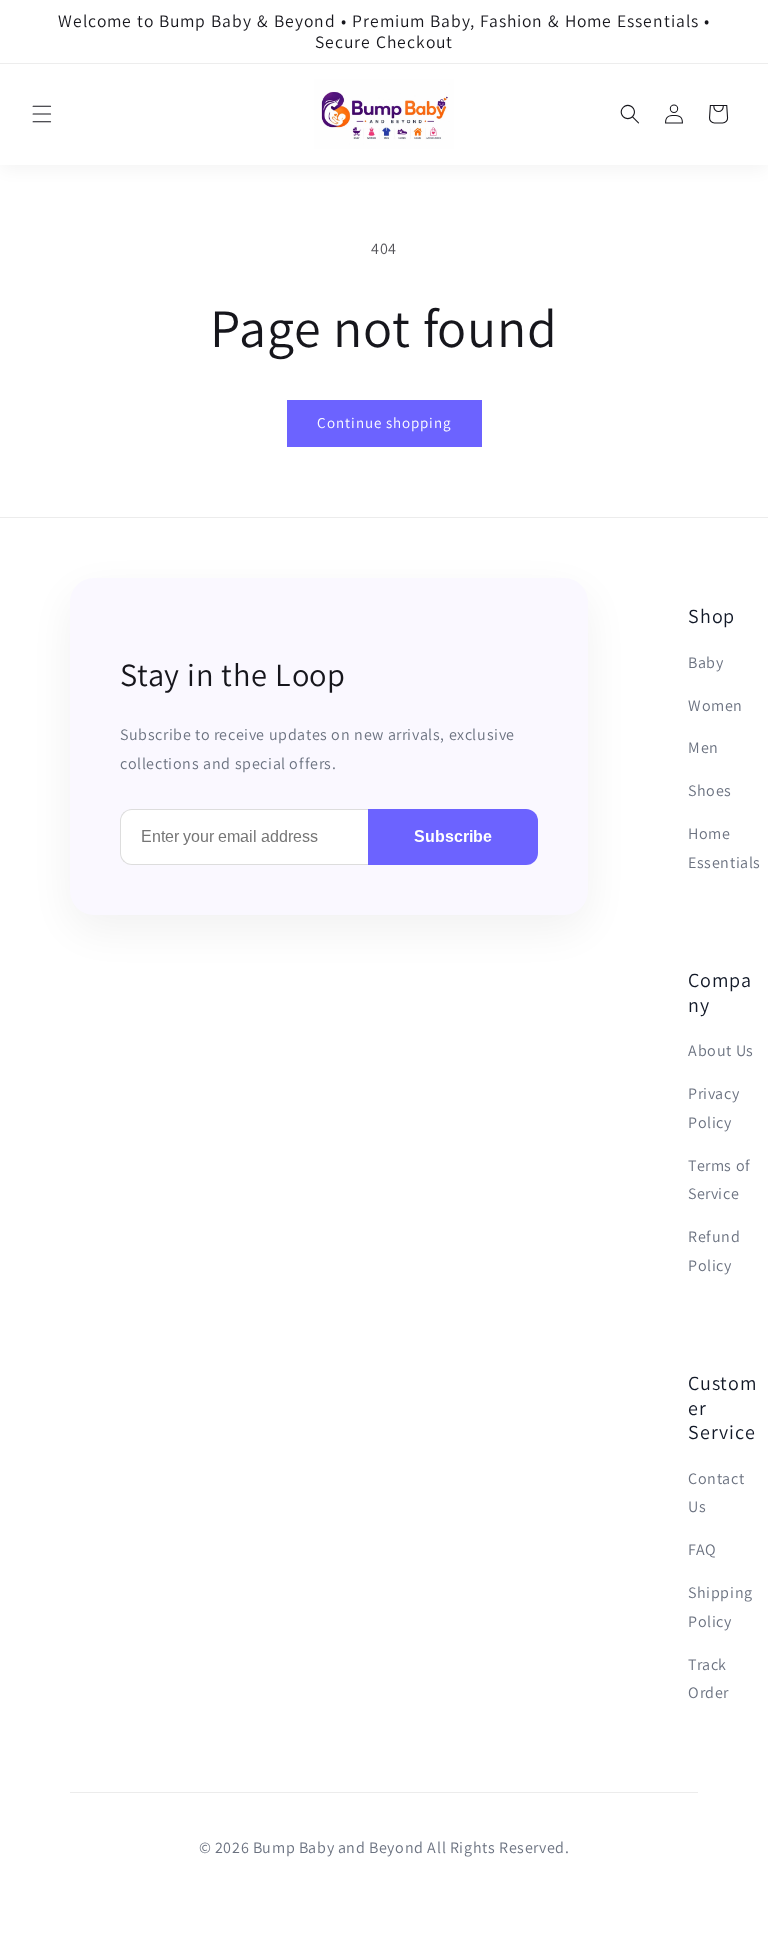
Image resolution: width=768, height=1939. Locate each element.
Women (715, 705)
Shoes (710, 790)
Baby (705, 662)
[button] (42, 114)
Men (703, 747)
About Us (721, 1050)
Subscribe (453, 836)
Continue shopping (384, 422)
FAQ (702, 1549)
